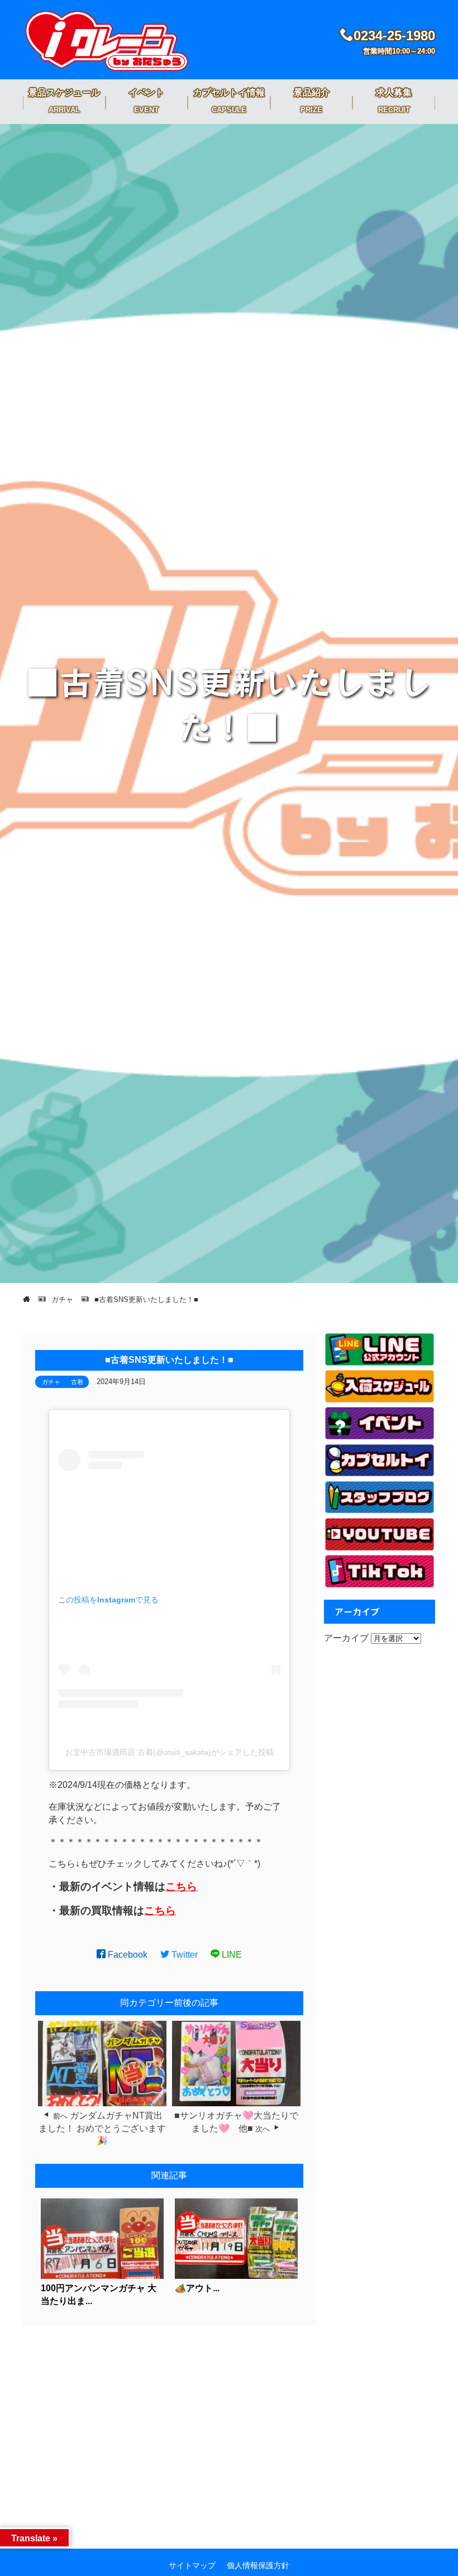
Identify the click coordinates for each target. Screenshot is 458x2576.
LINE (231, 1955)
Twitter (183, 1955)
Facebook (127, 1955)
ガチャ (51, 1382)
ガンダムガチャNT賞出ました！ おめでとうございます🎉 (102, 2128)
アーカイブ (346, 1638)
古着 (77, 1382)
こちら (181, 1886)
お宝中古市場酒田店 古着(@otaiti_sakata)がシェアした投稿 (169, 1752)
